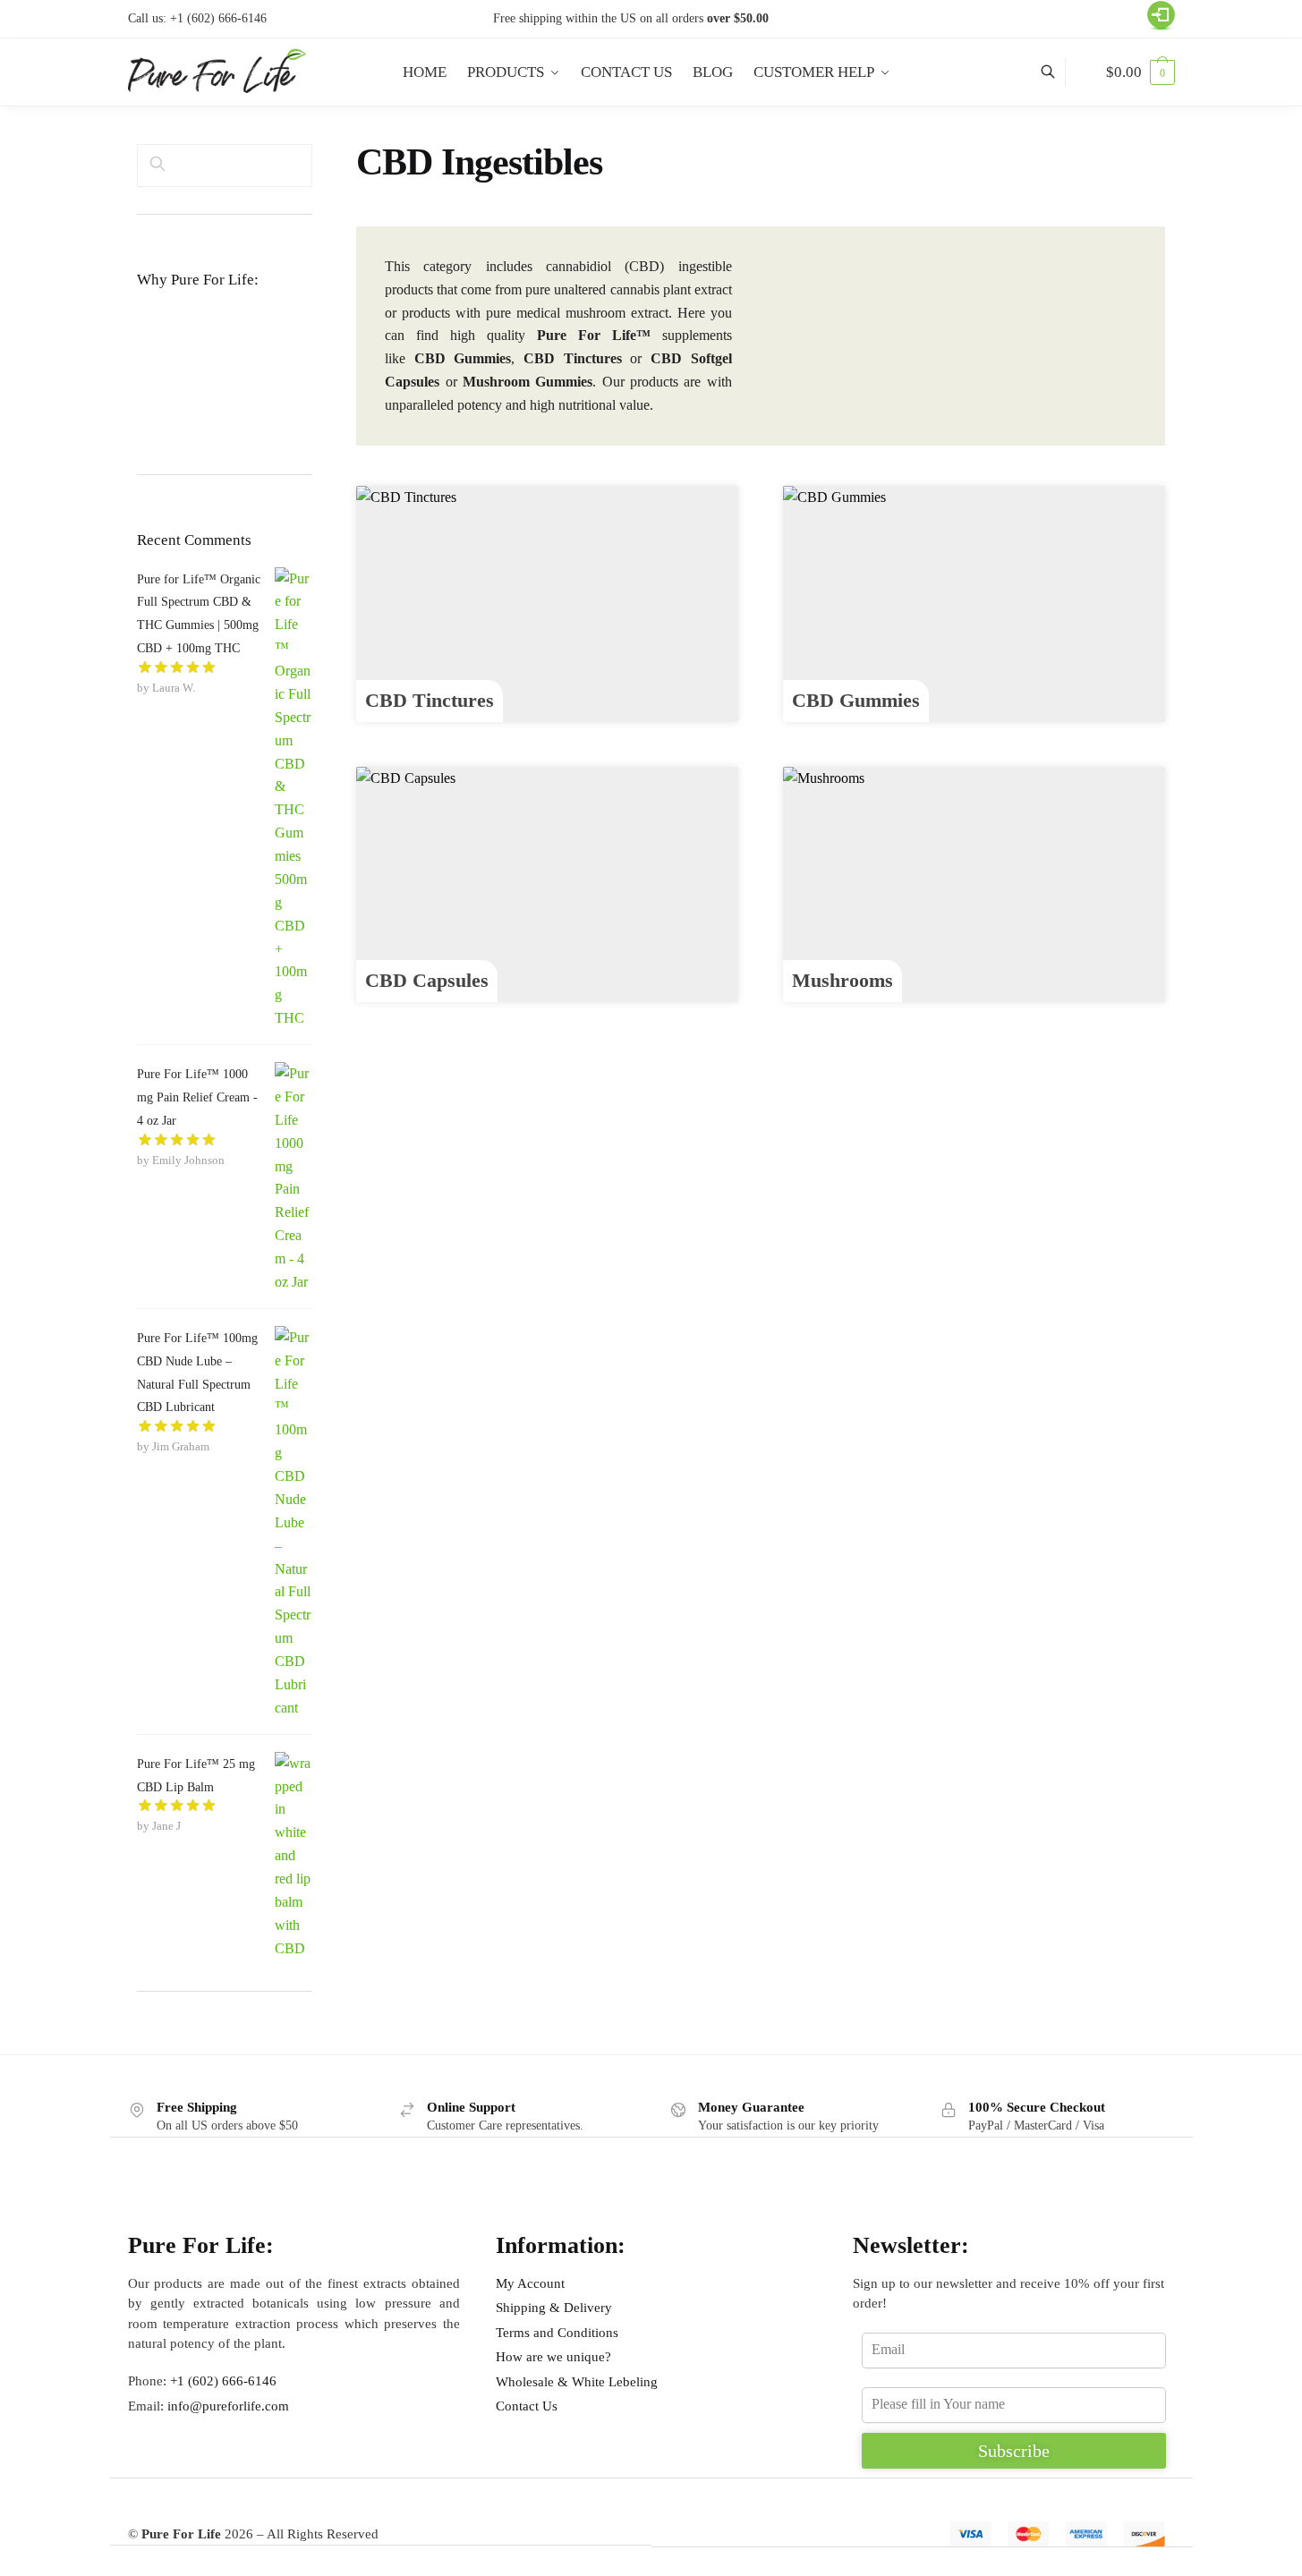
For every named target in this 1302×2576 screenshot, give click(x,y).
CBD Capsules (427, 980)
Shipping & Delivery (554, 2308)
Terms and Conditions (557, 2333)
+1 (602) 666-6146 (218, 18)
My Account (530, 2283)
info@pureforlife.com (228, 2406)
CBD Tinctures (430, 700)
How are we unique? (553, 2357)
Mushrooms (842, 980)
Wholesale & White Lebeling (577, 2382)
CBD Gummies (856, 700)
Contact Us (527, 2406)
